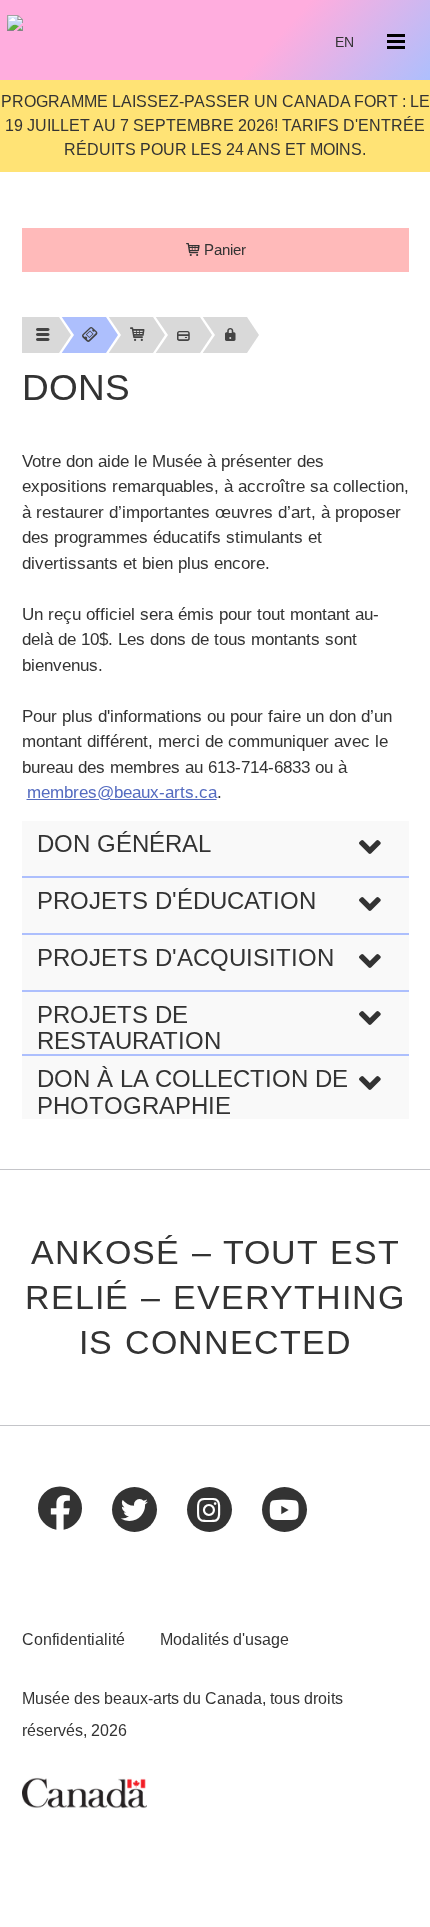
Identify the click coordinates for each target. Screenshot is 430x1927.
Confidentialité (73, 1639)
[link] (40, 335)
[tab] (215, 848)
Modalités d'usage (224, 1639)
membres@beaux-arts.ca (122, 792)
